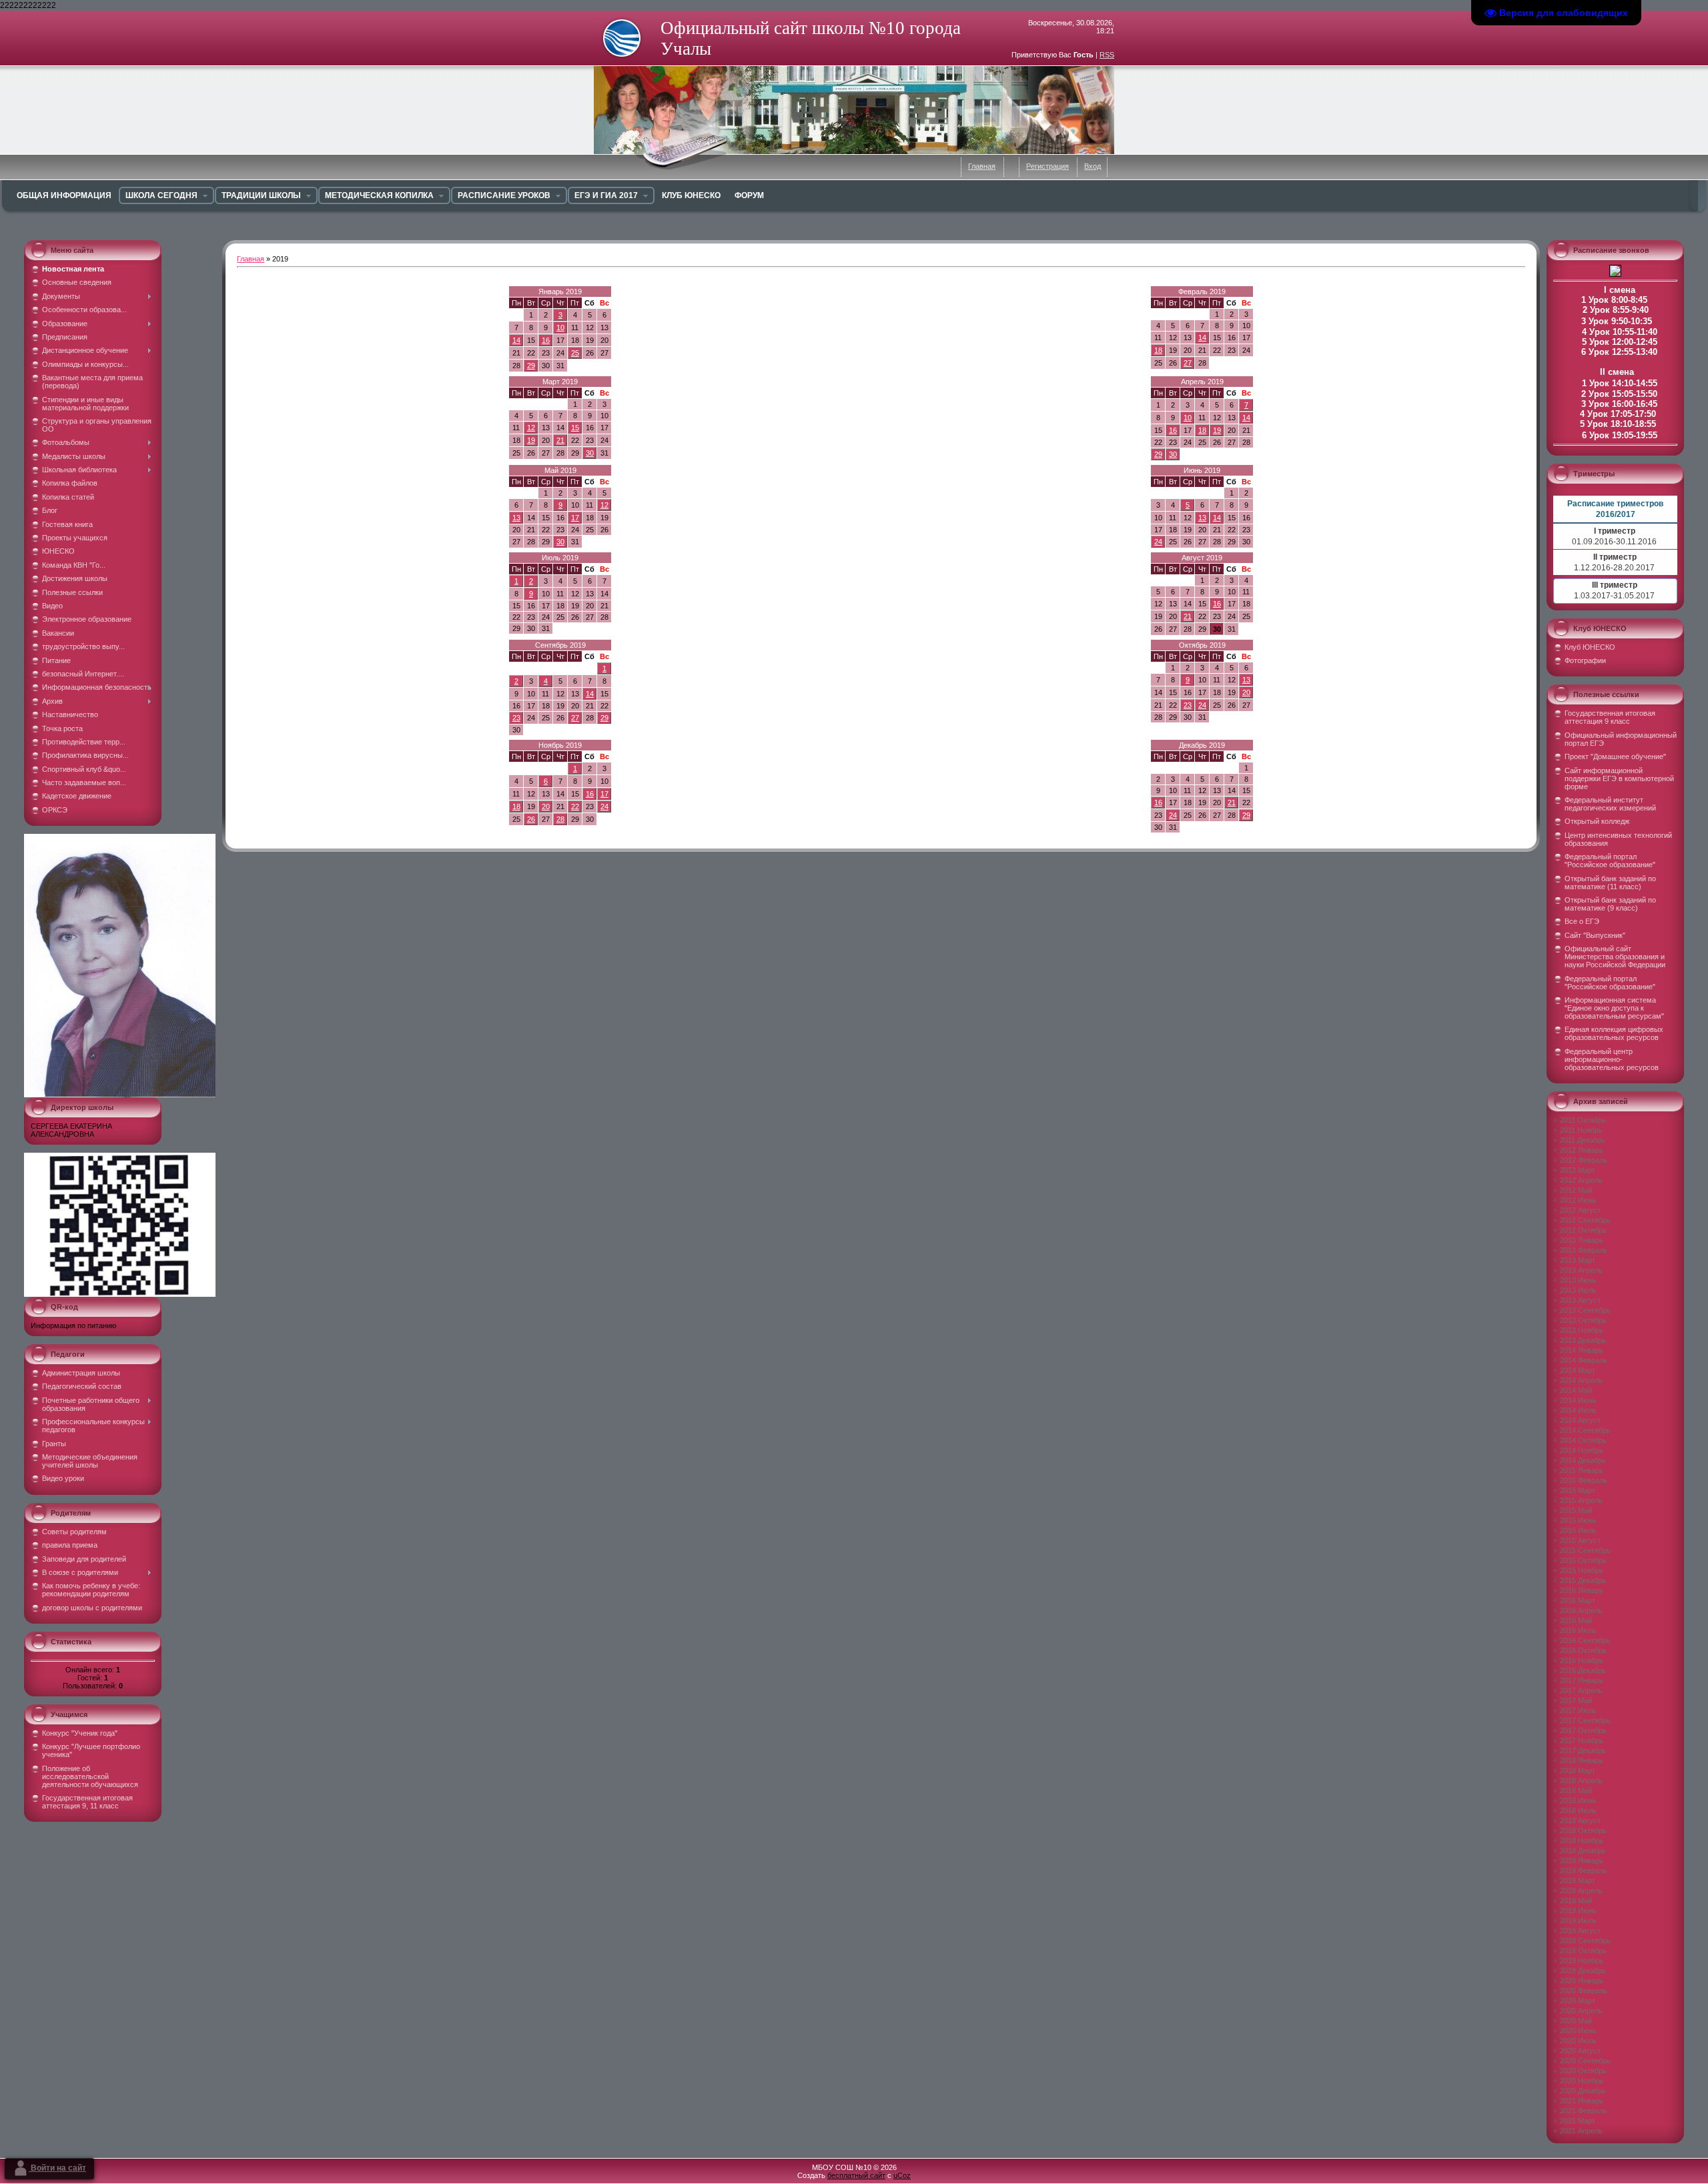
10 (560, 328)
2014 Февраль (1584, 1360)
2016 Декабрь (1583, 1670)
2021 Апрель (1581, 2131)
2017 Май (1576, 1700)
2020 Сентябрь (1585, 2061)
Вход (1093, 166)
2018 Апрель (1581, 1780)
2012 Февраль (1584, 1160)
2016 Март (1578, 1600)
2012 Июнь (1578, 1200)
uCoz (902, 2175)
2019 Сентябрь (1585, 1941)
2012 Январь (1582, 1150)
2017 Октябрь (1583, 1730)
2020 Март (1578, 2001)
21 (560, 440)
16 (546, 340)
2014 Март (1578, 1370)
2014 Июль (1578, 1410)
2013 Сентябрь (1585, 1310)
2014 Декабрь (1583, 1460)
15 (575, 428)
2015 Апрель (1581, 1500)
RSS (1107, 55)
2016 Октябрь (1583, 1650)
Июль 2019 (560, 558)
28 (560, 819)
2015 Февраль (1584, 1480)
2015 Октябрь (1583, 1560)
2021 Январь (1582, 2101)
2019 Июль (1578, 1921)
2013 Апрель (1581, 1270)
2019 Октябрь (1583, 1951)
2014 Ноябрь (1582, 1450)
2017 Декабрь (1583, 1750)
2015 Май (1576, 1510)
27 (1188, 363)
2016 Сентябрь (1585, 1640)
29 (531, 366)
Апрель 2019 (1202, 382)
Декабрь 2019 (1202, 745)
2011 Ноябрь (1581, 1130)
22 (575, 806)
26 (531, 819)
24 (1158, 542)
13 (516, 518)
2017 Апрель (1581, 1690)
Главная (982, 166)
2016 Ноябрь (1582, 1660)
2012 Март (1578, 1170)
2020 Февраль (1584, 1991)
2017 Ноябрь (1582, 1740)
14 (516, 340)
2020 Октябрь (1583, 2071)
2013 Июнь (1578, 1280)
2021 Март (1578, 2121)
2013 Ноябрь (1582, 1330)
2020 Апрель (1581, 2011)
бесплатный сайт (856, 2175)
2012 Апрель (1581, 1180)
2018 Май (1576, 1790)
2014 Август (1580, 1420)
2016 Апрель (1581, 1610)
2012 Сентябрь (1585, 1220)
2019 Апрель (1581, 1890)
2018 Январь (1582, 1760)
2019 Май (1576, 1900)
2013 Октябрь (1583, 1320)
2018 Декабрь (1583, 1850)
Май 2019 (560, 470)
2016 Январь (1582, 1590)
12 (531, 428)
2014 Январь (1582, 1350)
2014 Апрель (1581, 1380)
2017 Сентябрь (1585, 1720)
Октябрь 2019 (1202, 645)
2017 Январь (1582, 1680)
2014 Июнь (1578, 1400)
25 (575, 353)
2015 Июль (1578, 1530)
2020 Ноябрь (1582, 2081)
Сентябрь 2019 (560, 645)
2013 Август (1580, 1300)
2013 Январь (1582, 1240)
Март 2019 (560, 382)
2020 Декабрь (1583, 2091)
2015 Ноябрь (1582, 1570)
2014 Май (1576, 1390)
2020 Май (1576, 2021)
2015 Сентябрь (1585, 1550)
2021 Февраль (1584, 2111)
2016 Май (1576, 1620)
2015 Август (1580, 1540)
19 (531, 440)
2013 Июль (1578, 1290)
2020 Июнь (1578, 2031)
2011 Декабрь (1583, 1140)
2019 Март (1578, 1880)
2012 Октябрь (1583, 1230)
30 (590, 453)
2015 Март (1578, 1490)
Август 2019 (1202, 558)
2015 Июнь (1578, 1520)
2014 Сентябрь (1585, 1430)
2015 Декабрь (1583, 1580)
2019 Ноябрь (1582, 1961)
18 (1158, 350)
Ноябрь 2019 (560, 745)
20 (1246, 692)
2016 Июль (1578, 1630)
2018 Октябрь (1583, 1830)
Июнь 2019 (1202, 470)
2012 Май (1576, 1190)
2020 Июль (1578, 2041)
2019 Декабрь (1583, 1971)
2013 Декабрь (1583, 1340)
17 (575, 518)
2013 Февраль (1584, 1250)
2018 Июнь (1578, 1800)
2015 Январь (1582, 1470)
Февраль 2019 (1202, 292)
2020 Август (1580, 2051)
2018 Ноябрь (1582, 1840)
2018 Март (1578, 1770)
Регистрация (1047, 166)
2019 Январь (1582, 1860)
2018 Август (1580, 1820)
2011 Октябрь (1583, 1120)
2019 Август (1580, 1931)
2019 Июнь (1578, 1910)
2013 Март (1578, 1260)
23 (516, 718)
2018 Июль (1578, 1810)
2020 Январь (1582, 1981)
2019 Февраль (1584, 1870)
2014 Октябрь (1583, 1440)
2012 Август (1580, 1210)
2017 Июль (1578, 1710)
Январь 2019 (560, 292)
